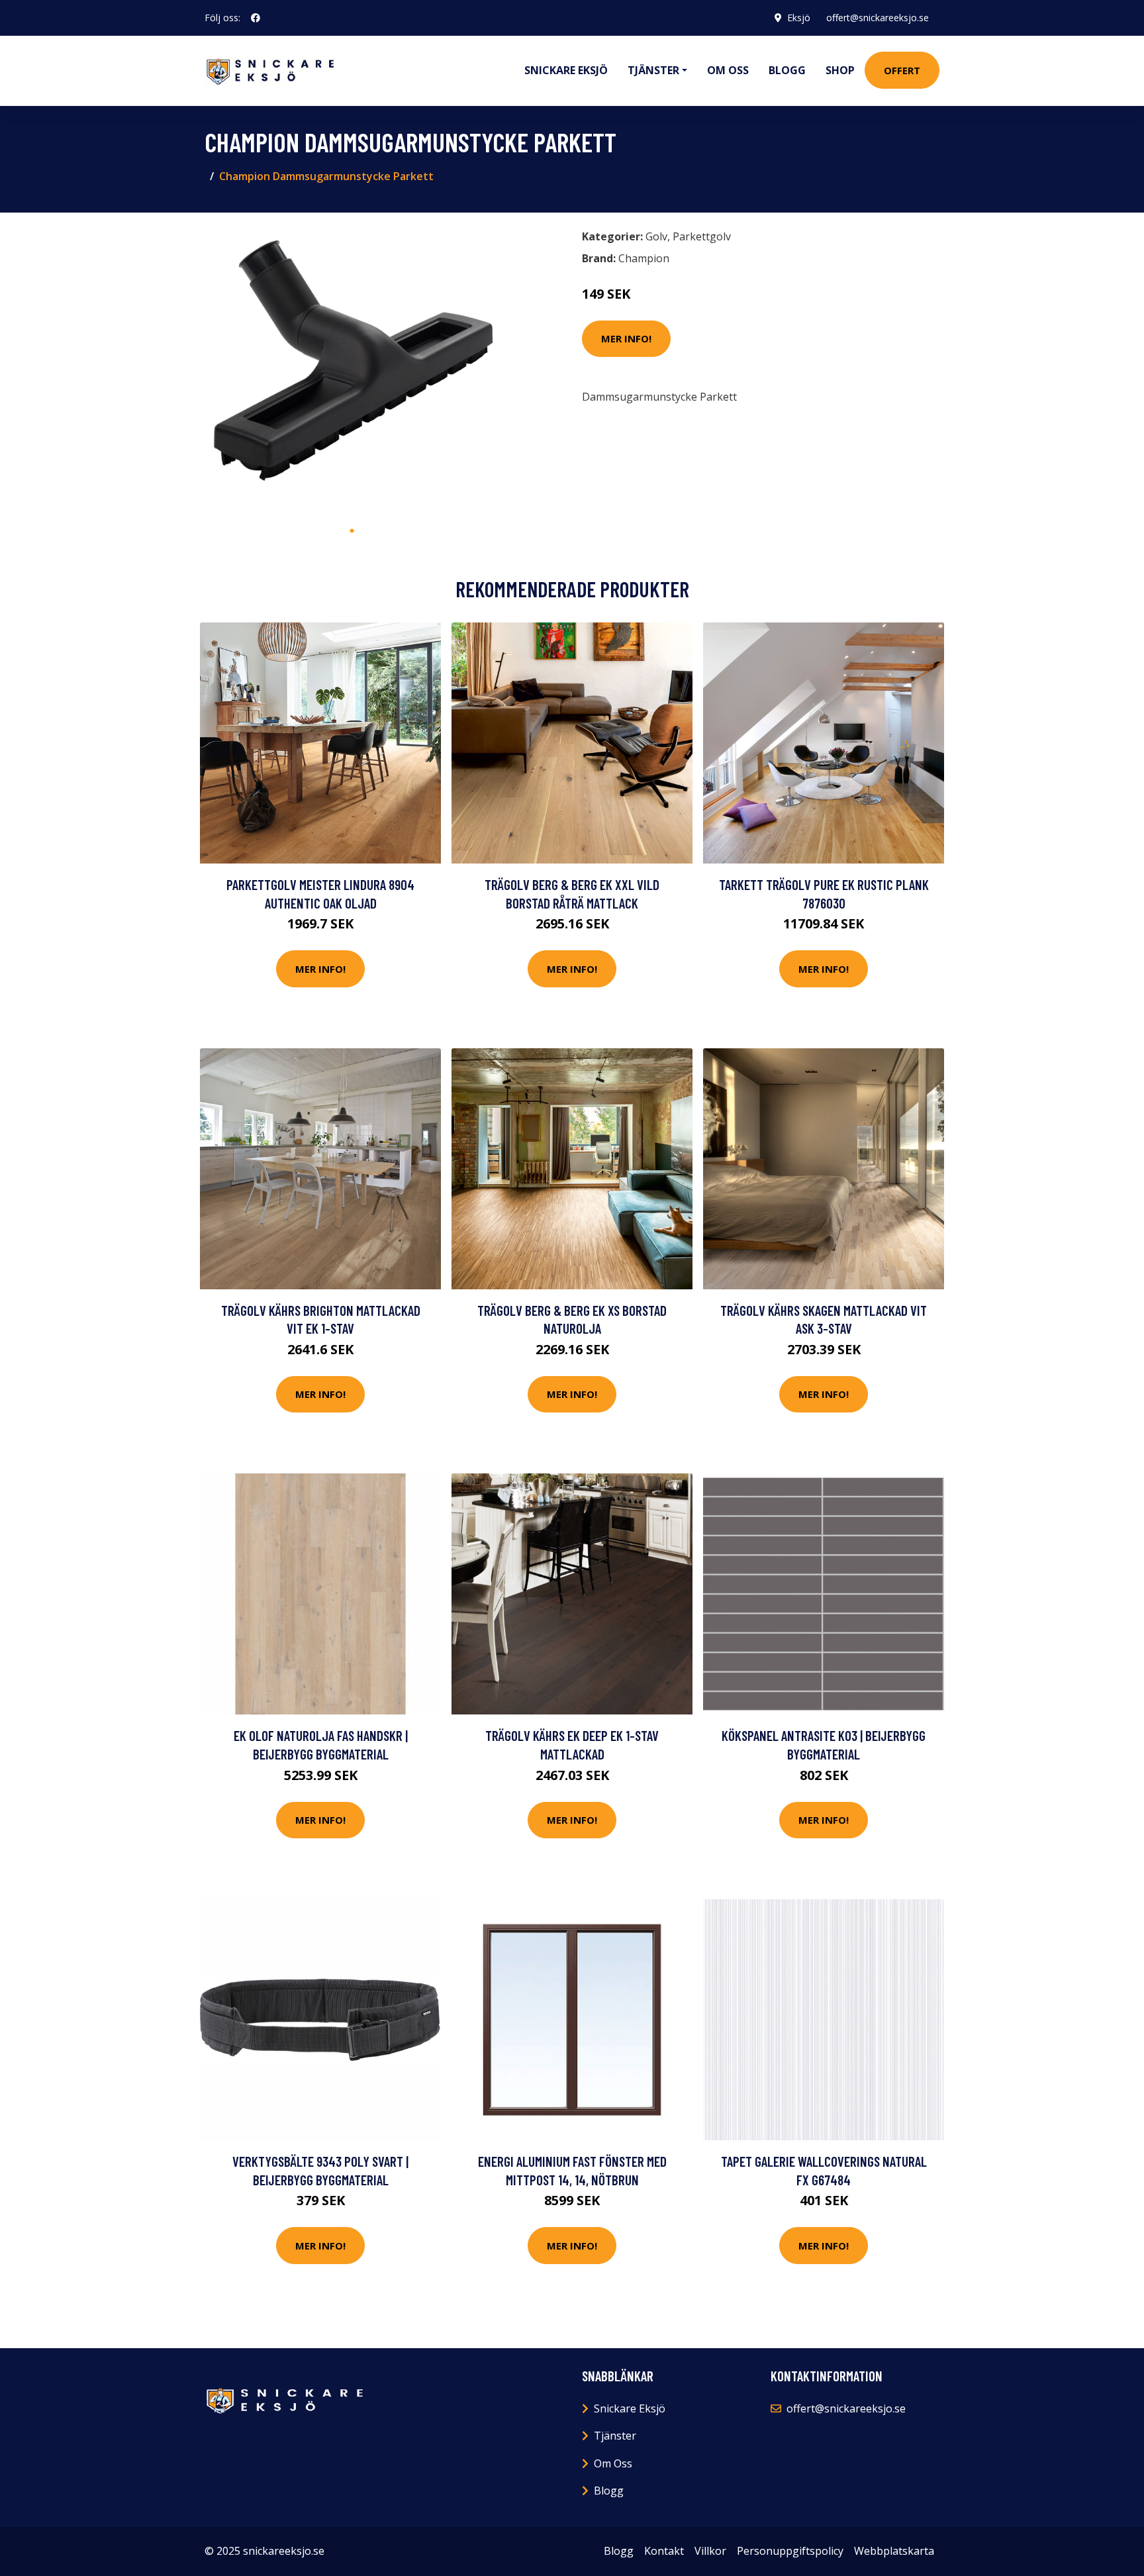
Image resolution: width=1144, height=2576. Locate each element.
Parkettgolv (702, 236)
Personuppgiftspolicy (790, 2551)
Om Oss (613, 2463)
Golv (656, 236)
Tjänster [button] (653, 70)
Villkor (710, 2551)
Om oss (728, 70)
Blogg (787, 70)
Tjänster (615, 2436)
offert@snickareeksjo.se (878, 18)
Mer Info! (626, 338)
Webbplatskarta (894, 2551)
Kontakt (664, 2551)
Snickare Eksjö (566, 70)
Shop (840, 70)
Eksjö (799, 18)
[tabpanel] (352, 371)
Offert (902, 70)
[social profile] (256, 18)
